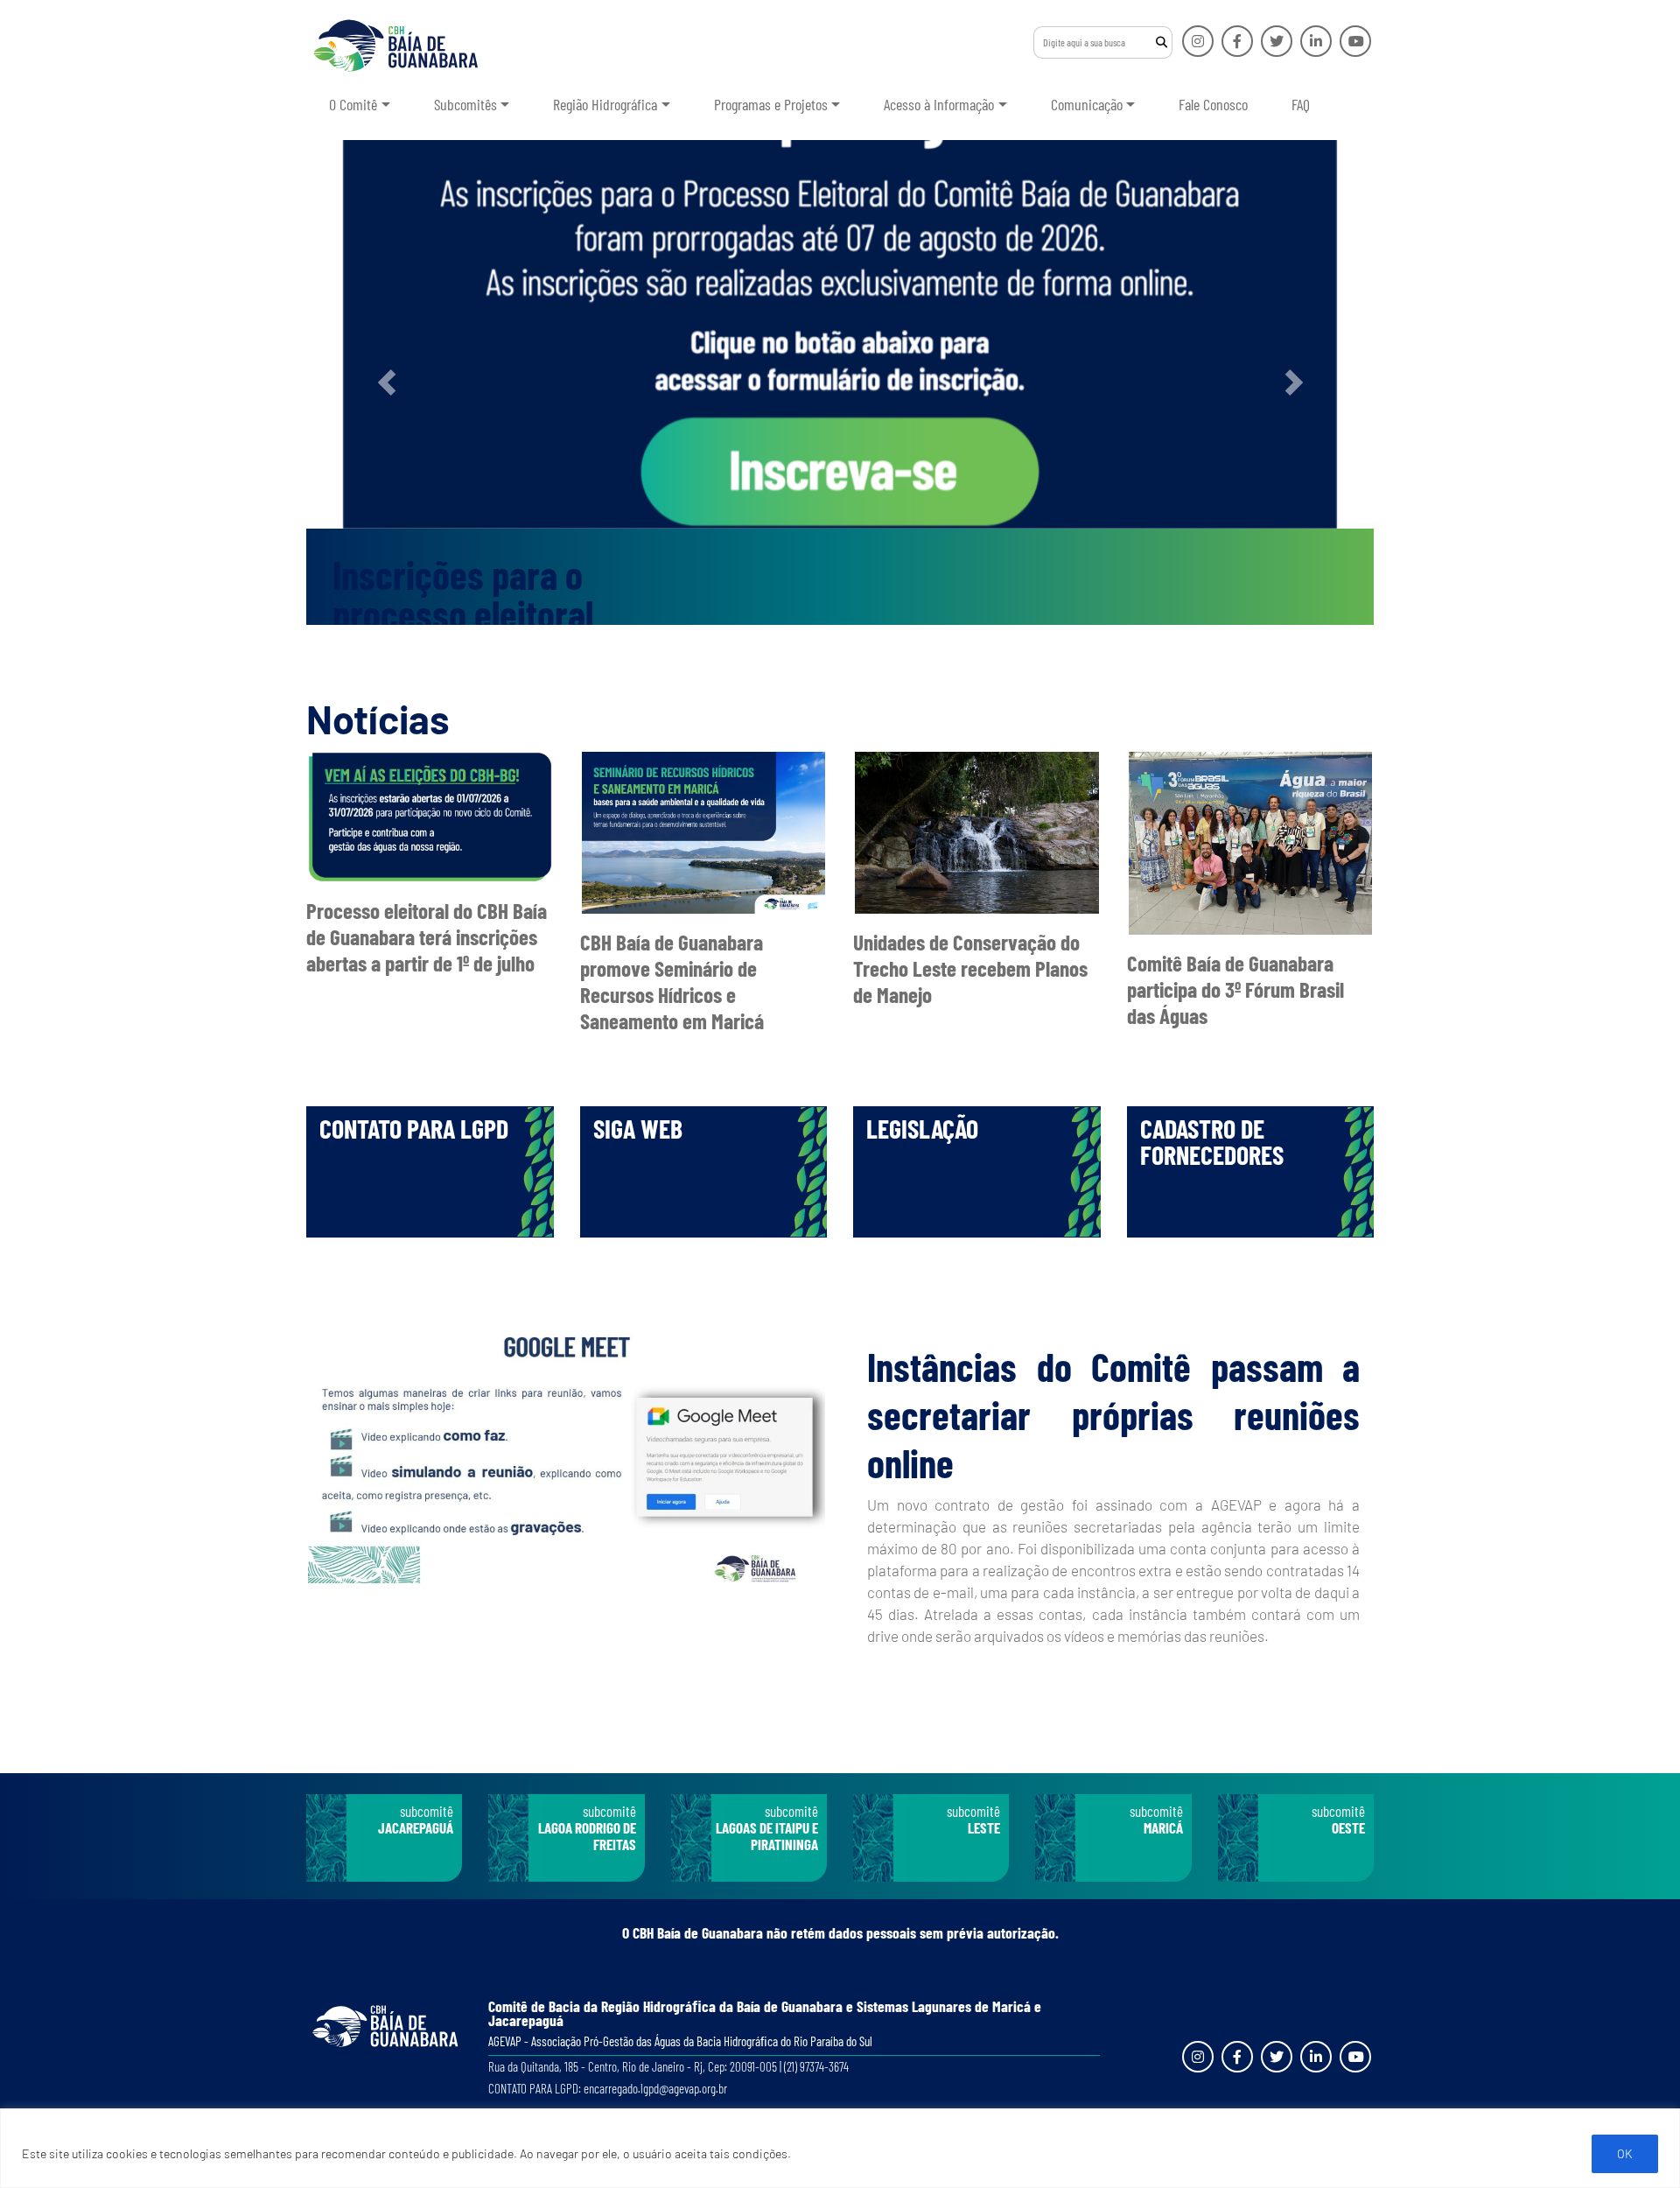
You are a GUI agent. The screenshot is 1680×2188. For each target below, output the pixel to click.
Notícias (378, 719)
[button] (386, 382)
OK (1625, 2153)
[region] (840, 2148)
